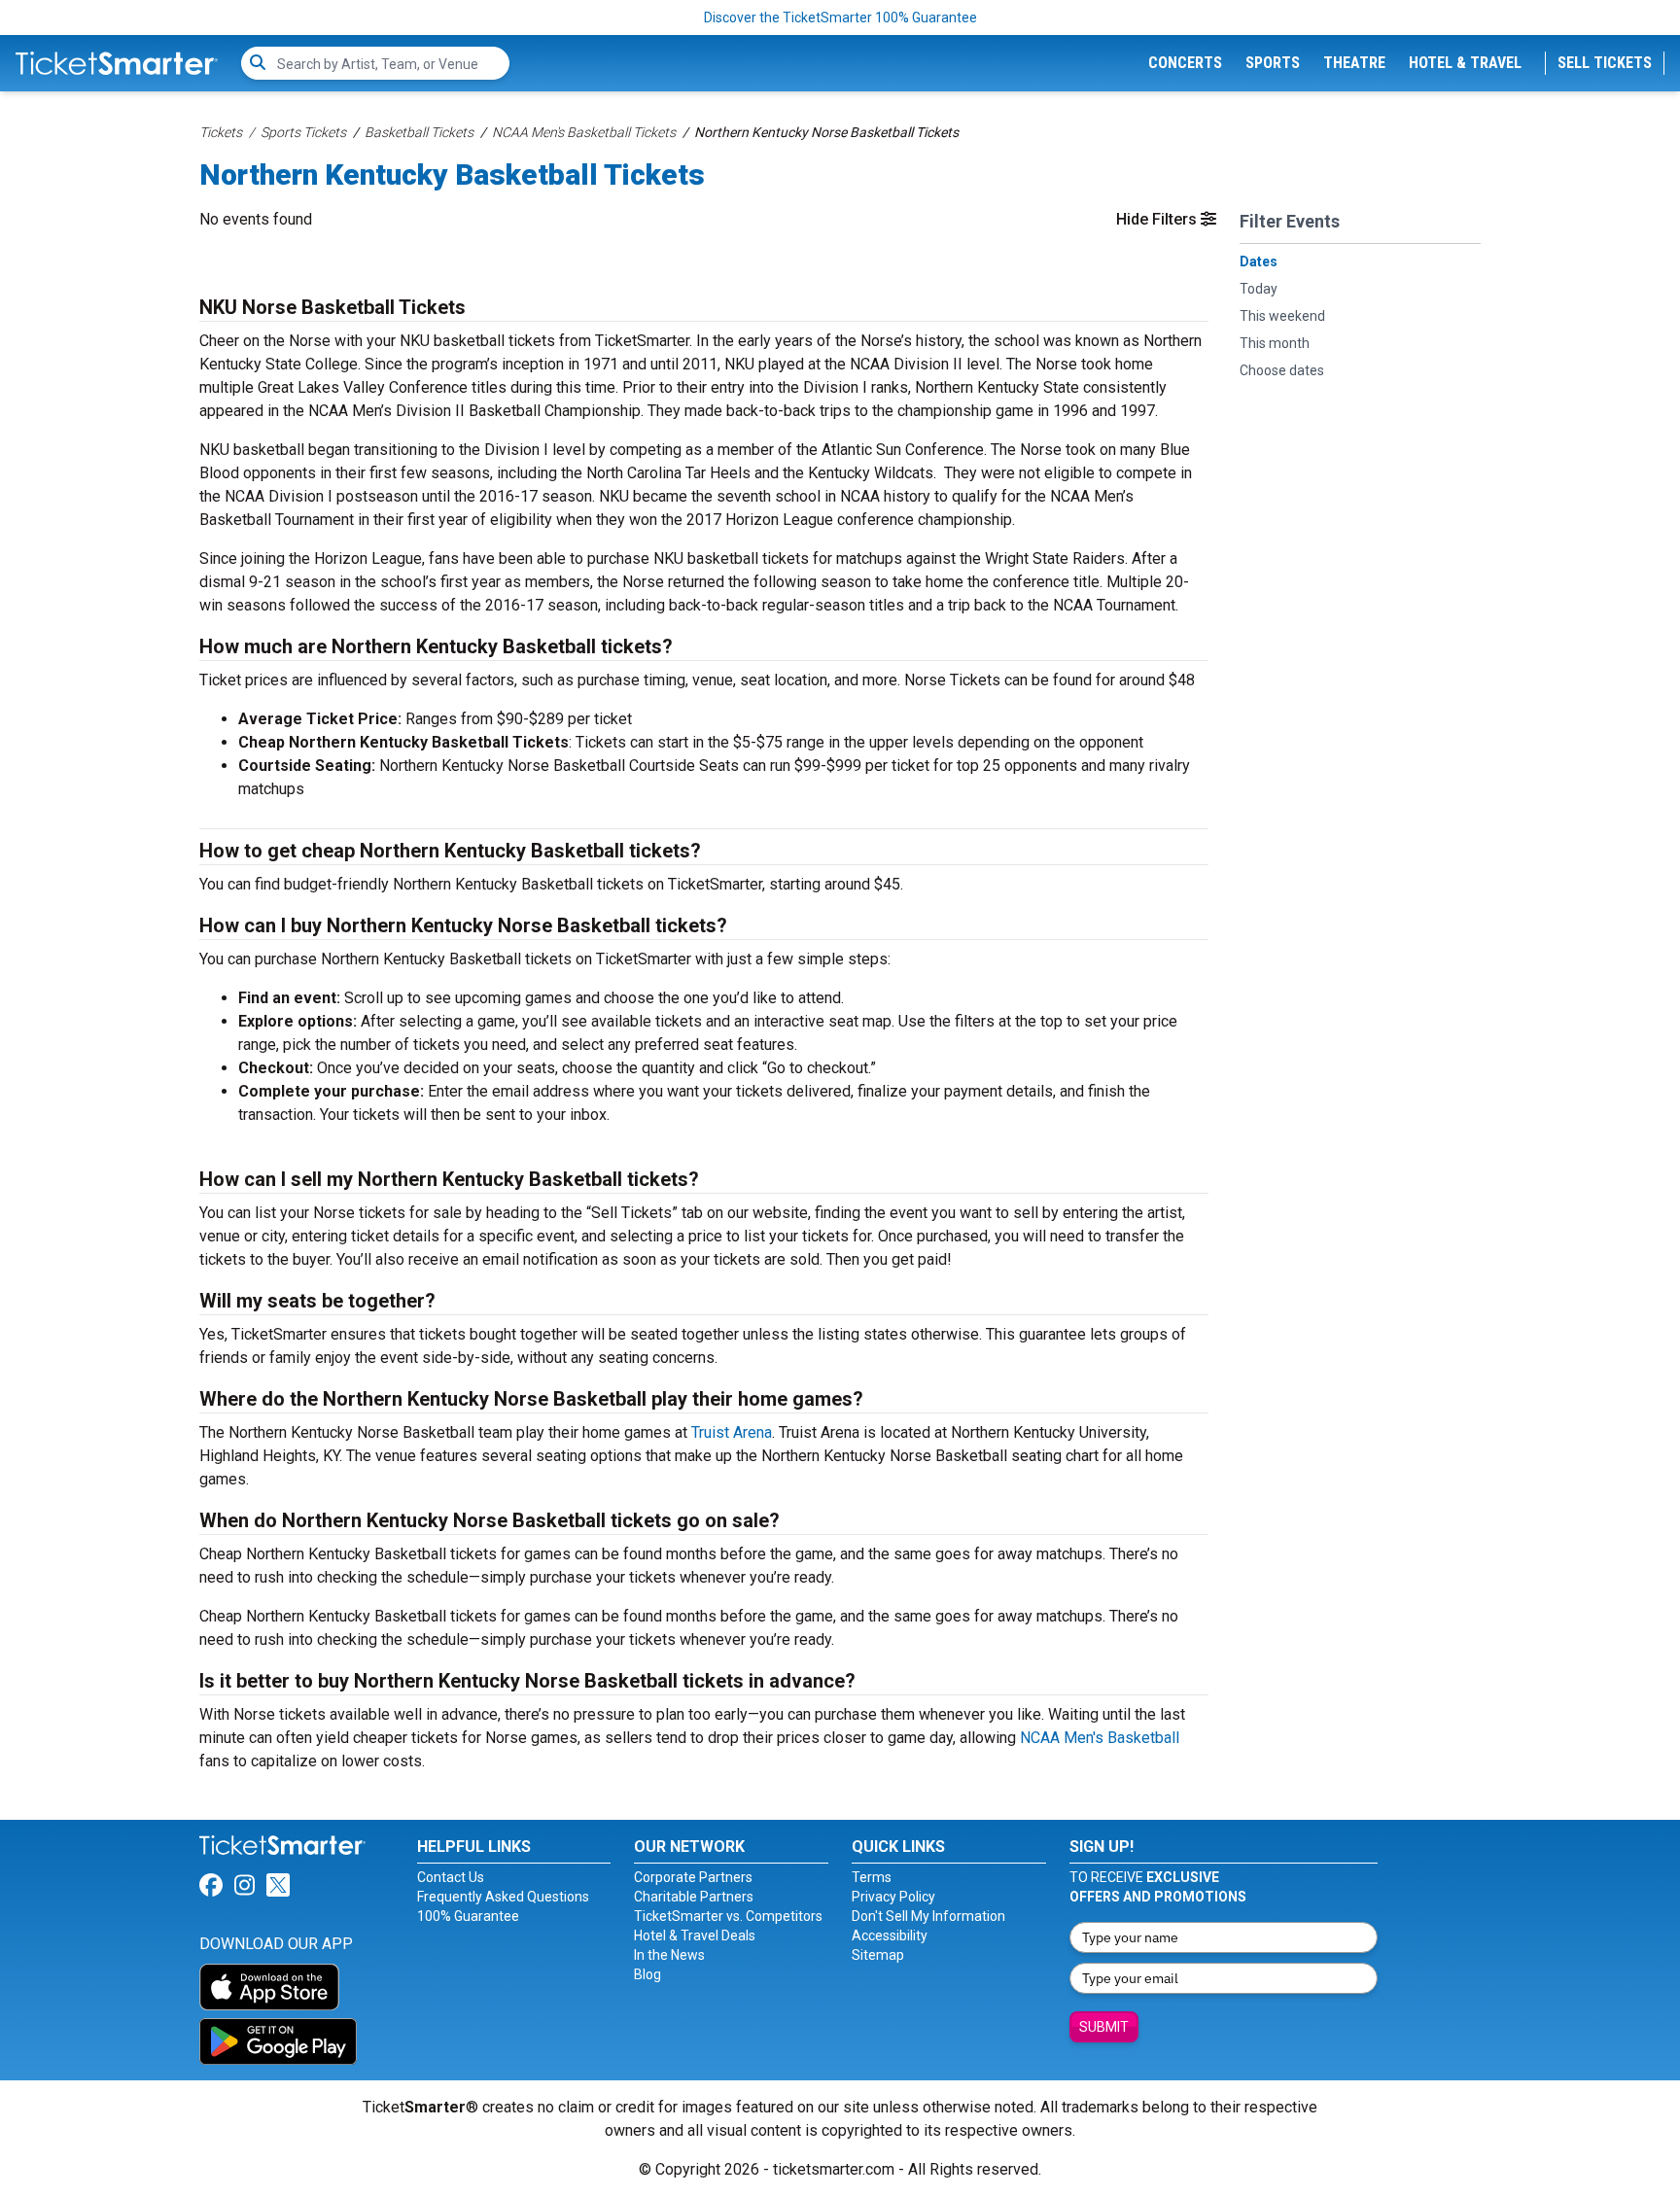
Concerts (1185, 63)
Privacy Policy (893, 1897)
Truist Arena (732, 1432)
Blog (647, 1974)
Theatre (1354, 63)
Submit (1104, 2027)
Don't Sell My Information (928, 1916)
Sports (1273, 63)
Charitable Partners (694, 1897)
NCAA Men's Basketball (1100, 1738)
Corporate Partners (693, 1877)
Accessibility (890, 1935)
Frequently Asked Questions (503, 1897)
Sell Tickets (1605, 63)
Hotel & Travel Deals (695, 1935)
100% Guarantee (468, 1916)
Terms (872, 1877)
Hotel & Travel (1465, 63)
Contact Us (451, 1877)
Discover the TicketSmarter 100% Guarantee (840, 17)
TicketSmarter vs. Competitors (728, 1916)
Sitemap (878, 1955)
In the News (669, 1955)
